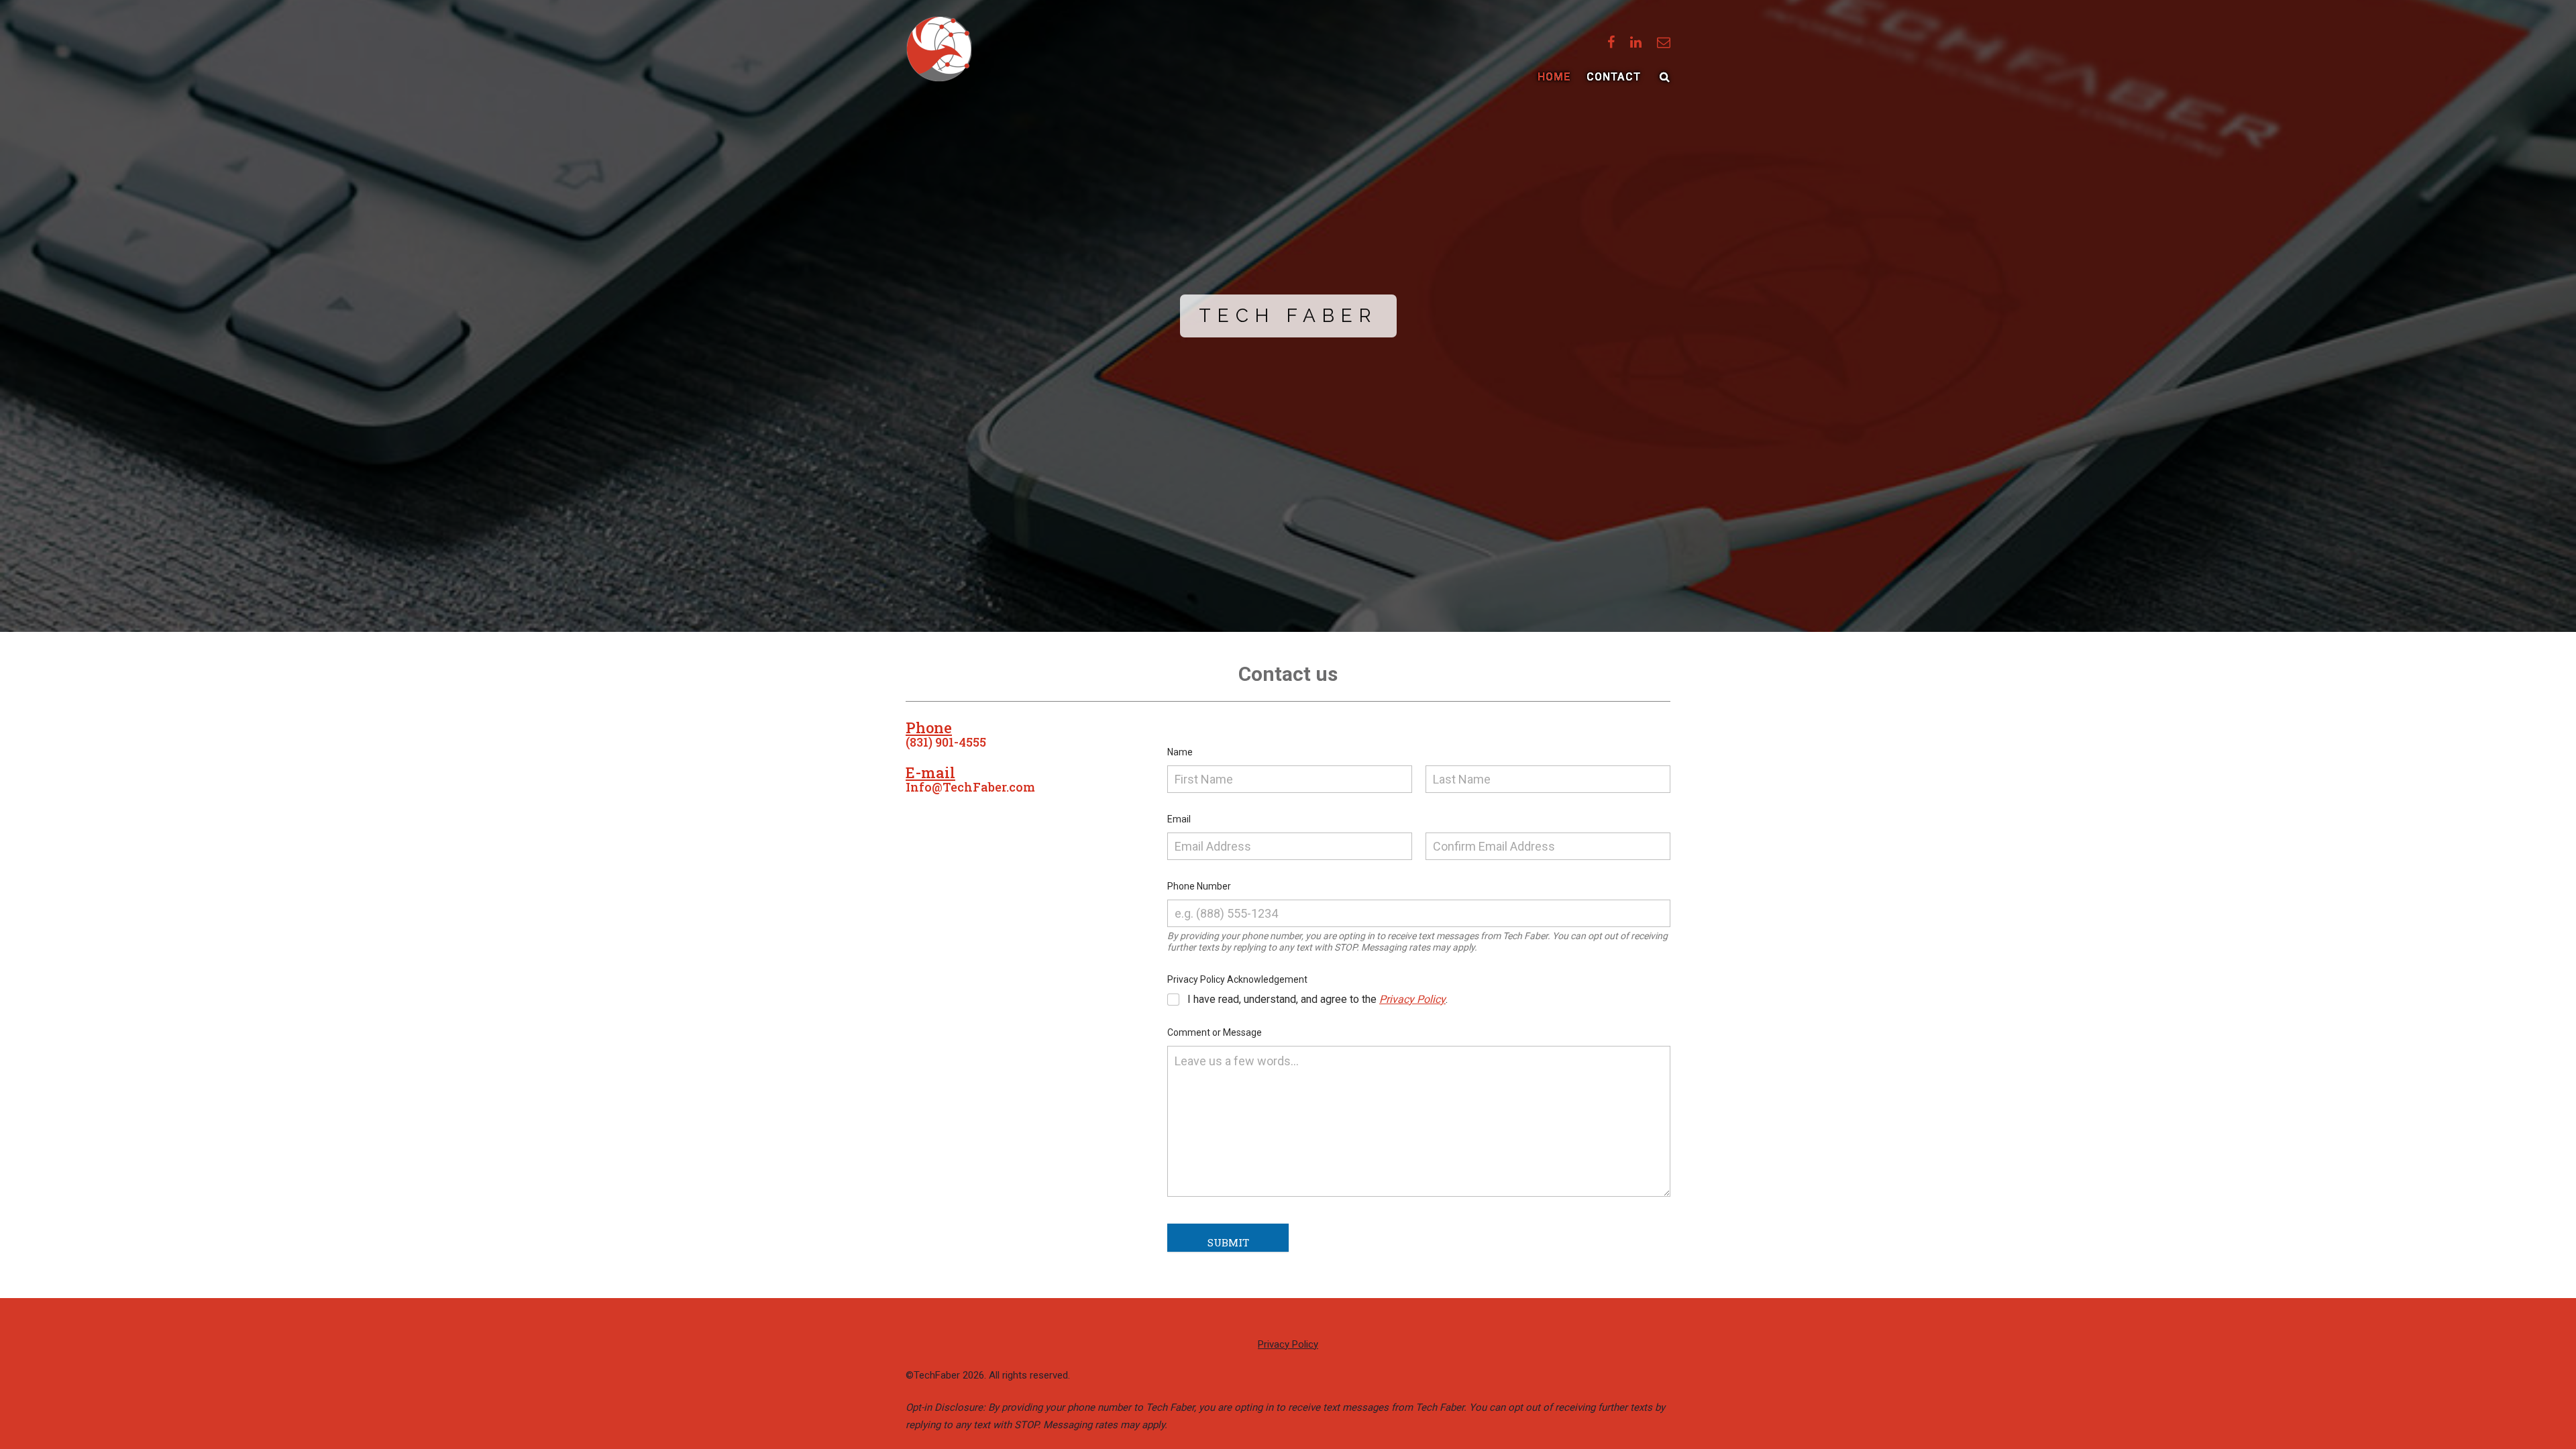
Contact (1614, 77)
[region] (1288, 316)
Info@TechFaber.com (970, 787)
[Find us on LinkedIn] (1636, 42)
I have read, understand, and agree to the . (1318, 999)
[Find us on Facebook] (1611, 42)
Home (1554, 77)
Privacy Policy (1412, 999)
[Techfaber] (939, 49)
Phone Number (1202, 886)
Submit (1228, 1242)
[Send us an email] (1664, 42)
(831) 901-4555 (946, 742)
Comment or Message (1218, 1032)
